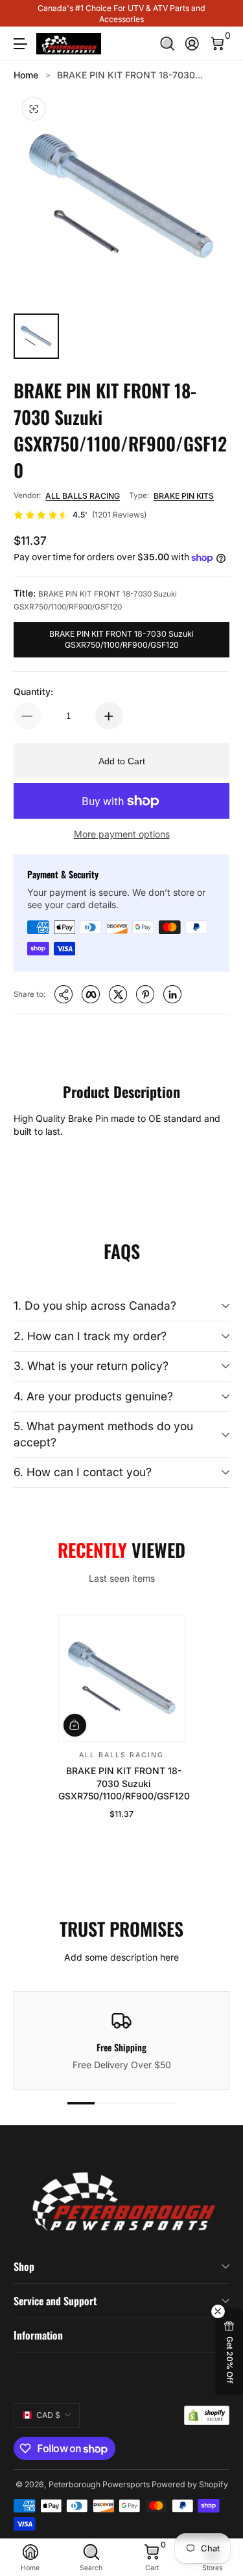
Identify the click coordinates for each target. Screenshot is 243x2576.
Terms (80, 2533)
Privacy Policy (144, 2533)
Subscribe (115, 2492)
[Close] (219, 2376)
